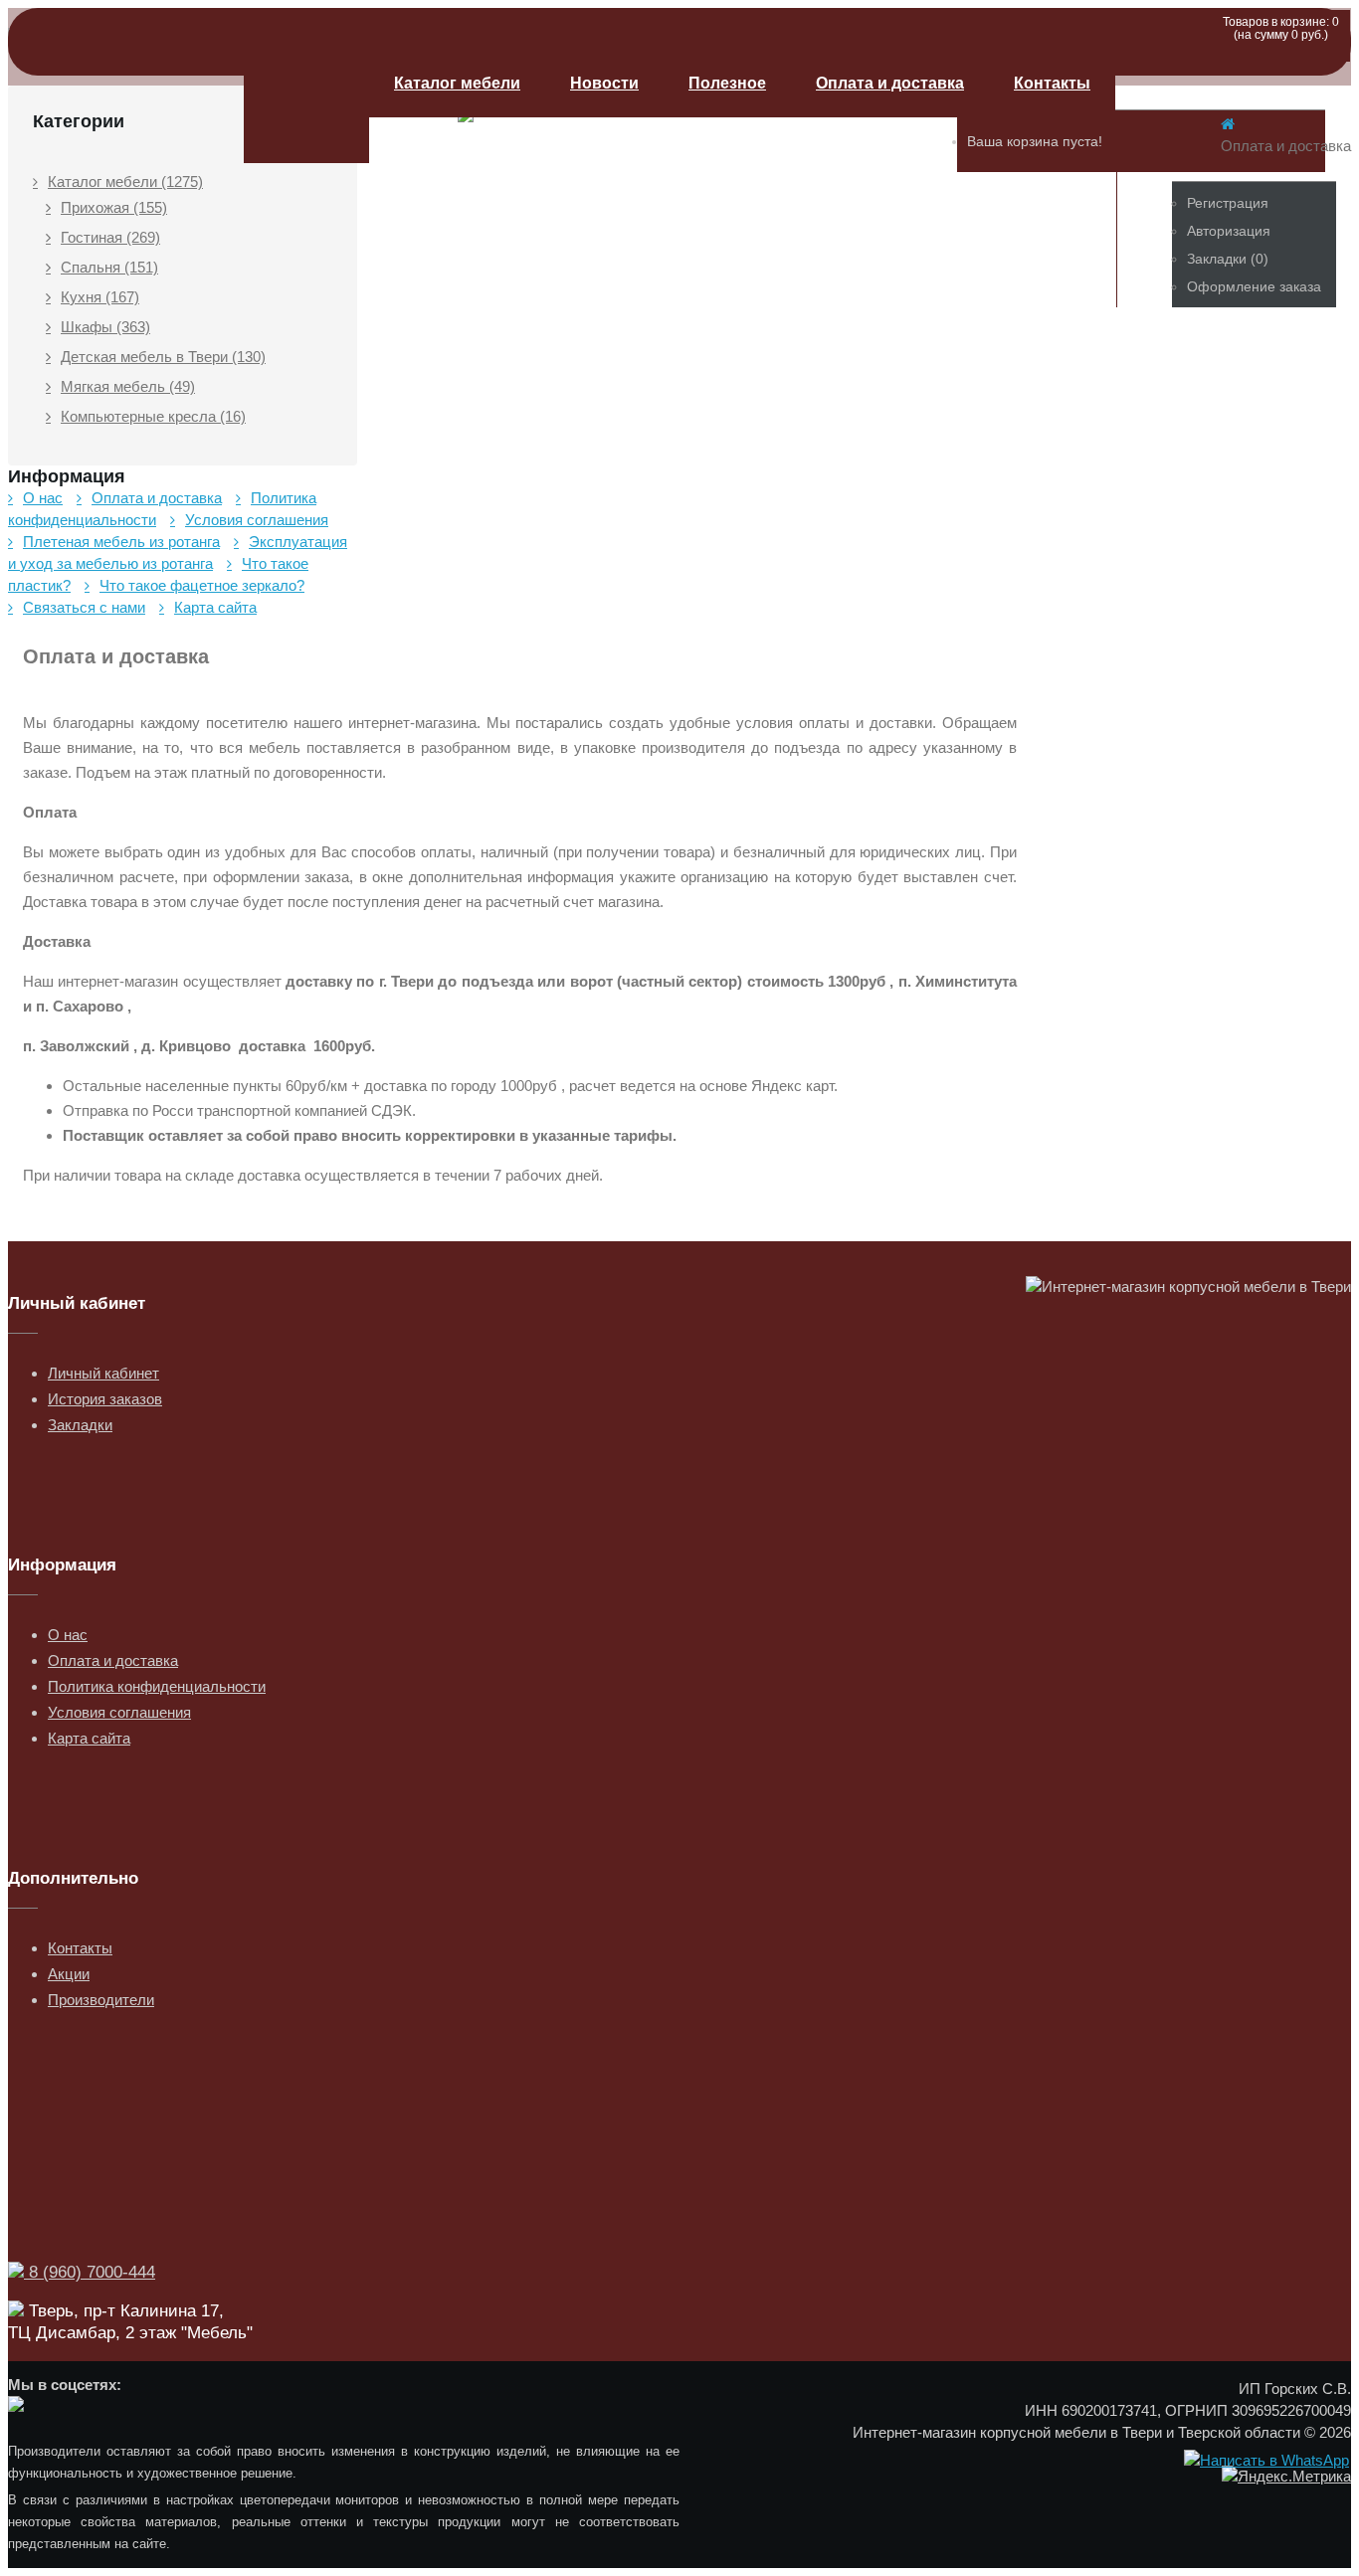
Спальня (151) (109, 267)
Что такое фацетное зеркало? (202, 585)
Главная (306, 106)
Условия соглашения (257, 520)
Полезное (727, 83)
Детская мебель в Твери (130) (163, 357)
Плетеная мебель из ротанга (121, 542)
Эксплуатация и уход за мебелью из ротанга (178, 552)
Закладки (80, 1425)
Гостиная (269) (110, 237)
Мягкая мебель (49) (128, 386)
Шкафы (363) (105, 327)
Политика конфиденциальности (162, 509)
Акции (69, 1974)
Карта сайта (215, 607)
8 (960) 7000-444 (90, 2272)
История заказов (105, 1399)
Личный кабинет (103, 1373)
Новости (604, 83)
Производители (101, 2000)
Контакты (1052, 83)
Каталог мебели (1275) (125, 182)
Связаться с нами (84, 607)
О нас (43, 498)
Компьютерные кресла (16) (153, 416)
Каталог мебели (457, 83)
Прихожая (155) (114, 207)
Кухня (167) (100, 297)
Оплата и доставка (890, 83)
